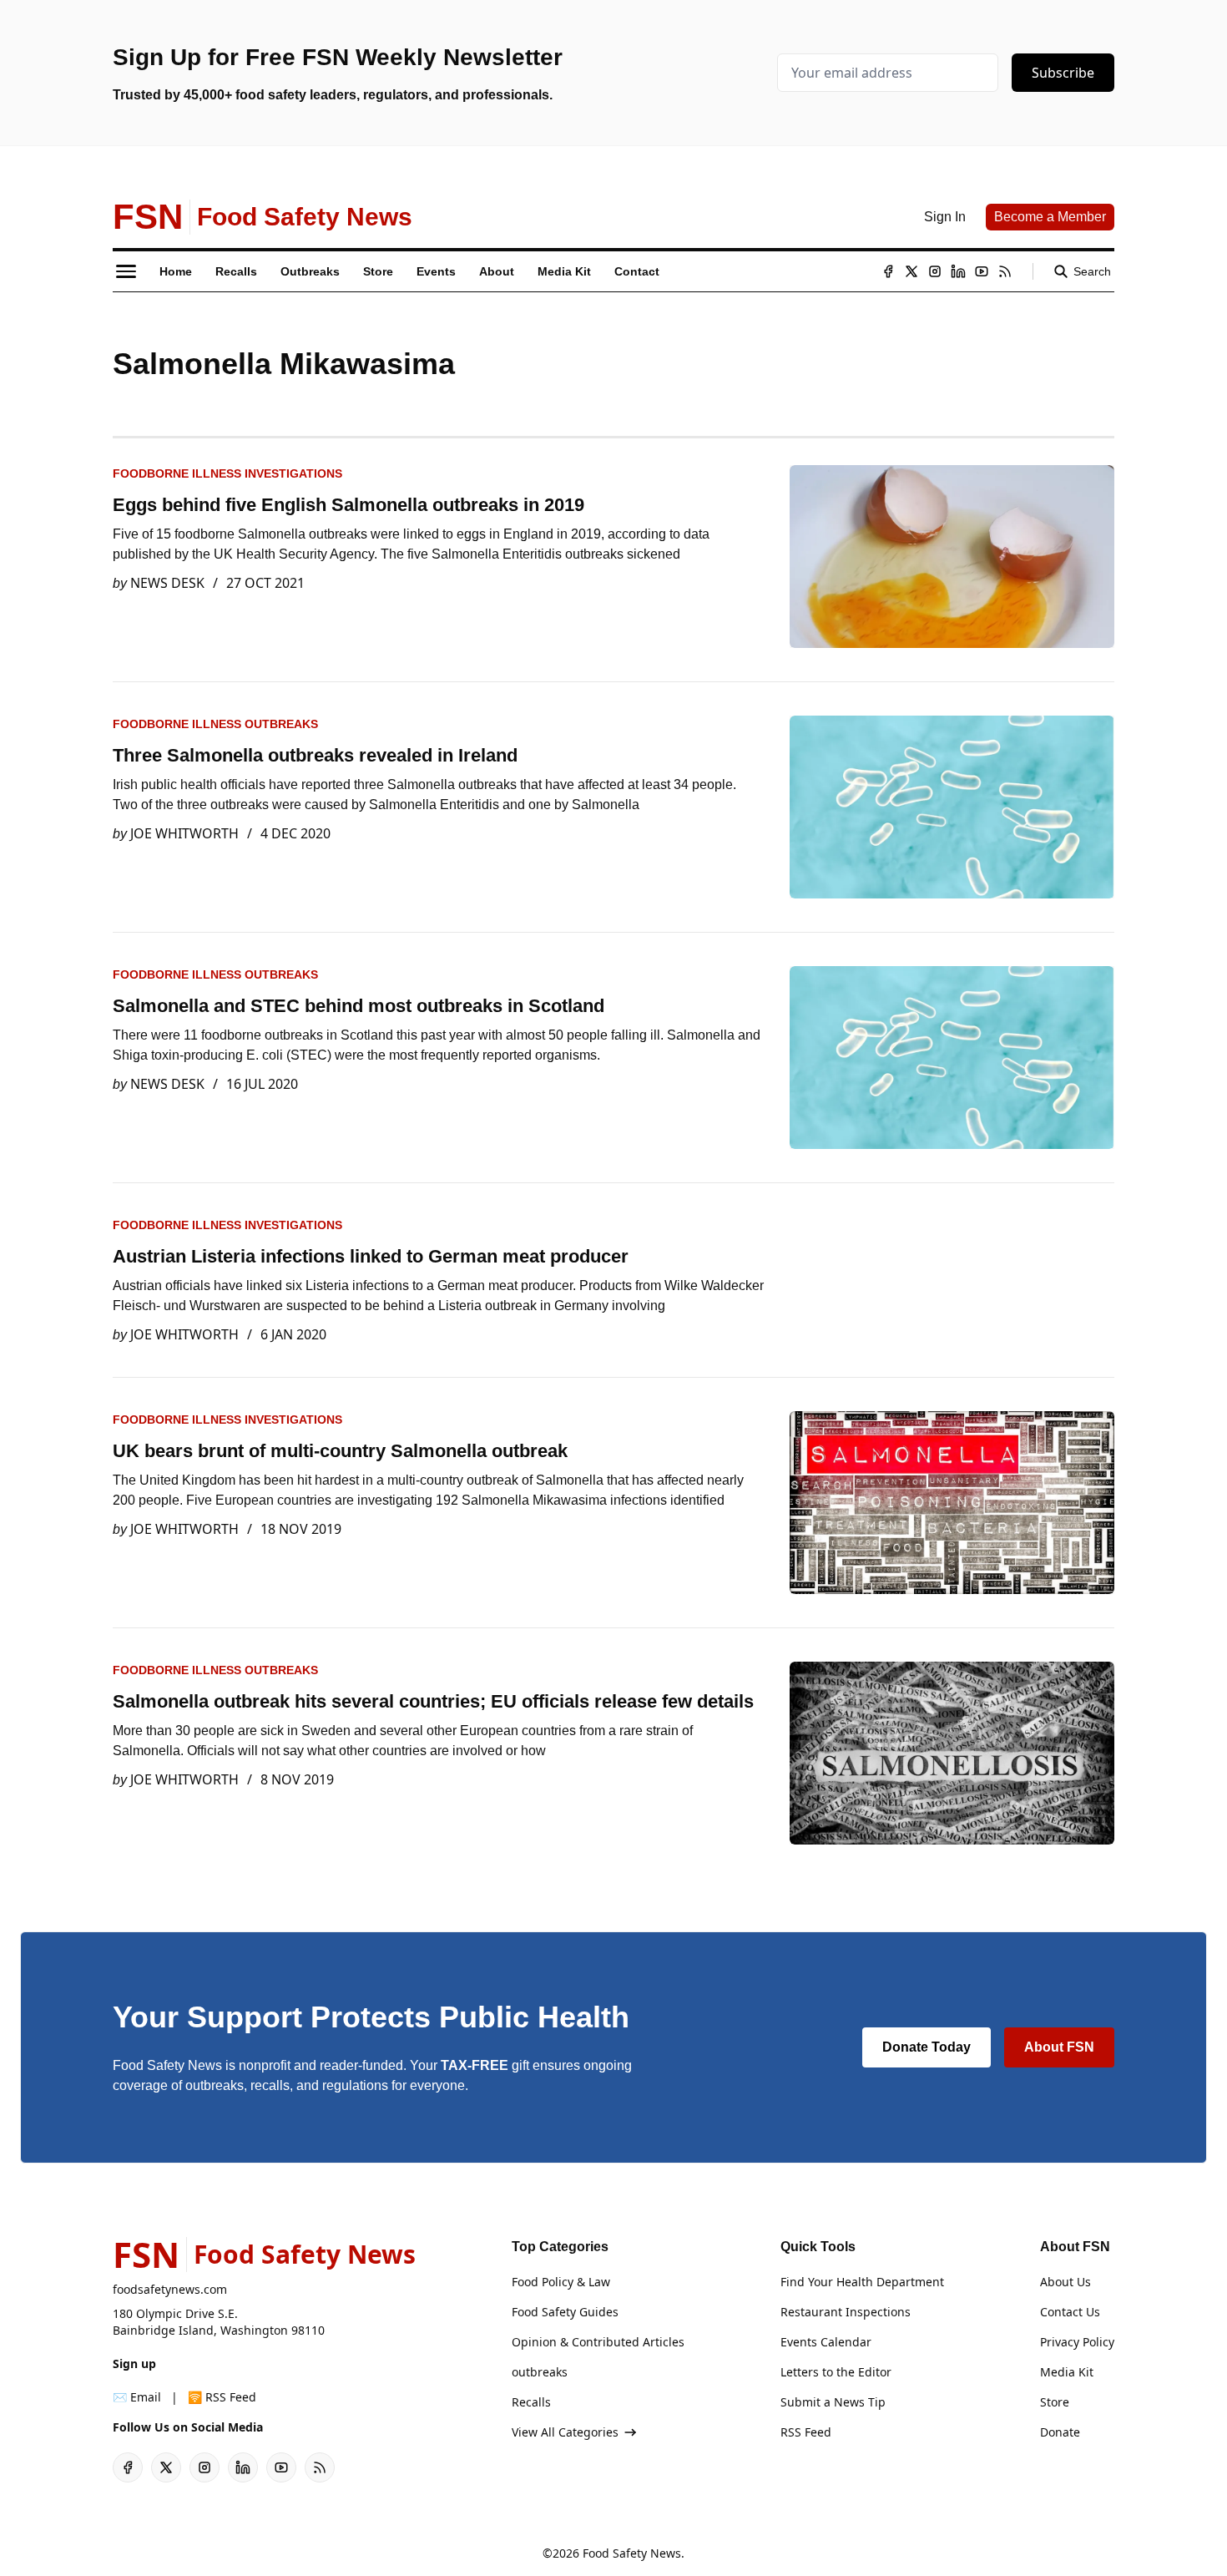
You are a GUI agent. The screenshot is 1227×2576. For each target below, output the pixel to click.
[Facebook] (888, 271)
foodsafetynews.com (170, 2289)
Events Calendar (826, 2342)
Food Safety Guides (565, 2312)
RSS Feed (806, 2432)
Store (1055, 2402)
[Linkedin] (958, 271)
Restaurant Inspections (846, 2312)
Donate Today (927, 2047)
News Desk (167, 583)
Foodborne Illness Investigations (227, 473)
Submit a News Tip (833, 2402)
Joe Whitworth (184, 833)
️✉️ (137, 2397)
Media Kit (1067, 2372)
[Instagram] (935, 271)
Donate (1060, 2432)
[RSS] (1005, 271)
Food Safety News (632, 2553)
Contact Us (1070, 2312)
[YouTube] (982, 271)
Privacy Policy (1077, 2342)
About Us (1065, 2282)
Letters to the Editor (836, 2372)
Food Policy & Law (561, 2282)
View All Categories (565, 2432)
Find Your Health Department (862, 2282)
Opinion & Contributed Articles (598, 2342)
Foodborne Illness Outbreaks (215, 724)
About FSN (1059, 2047)
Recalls (531, 2402)
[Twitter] (911, 271)
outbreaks (540, 2372)
